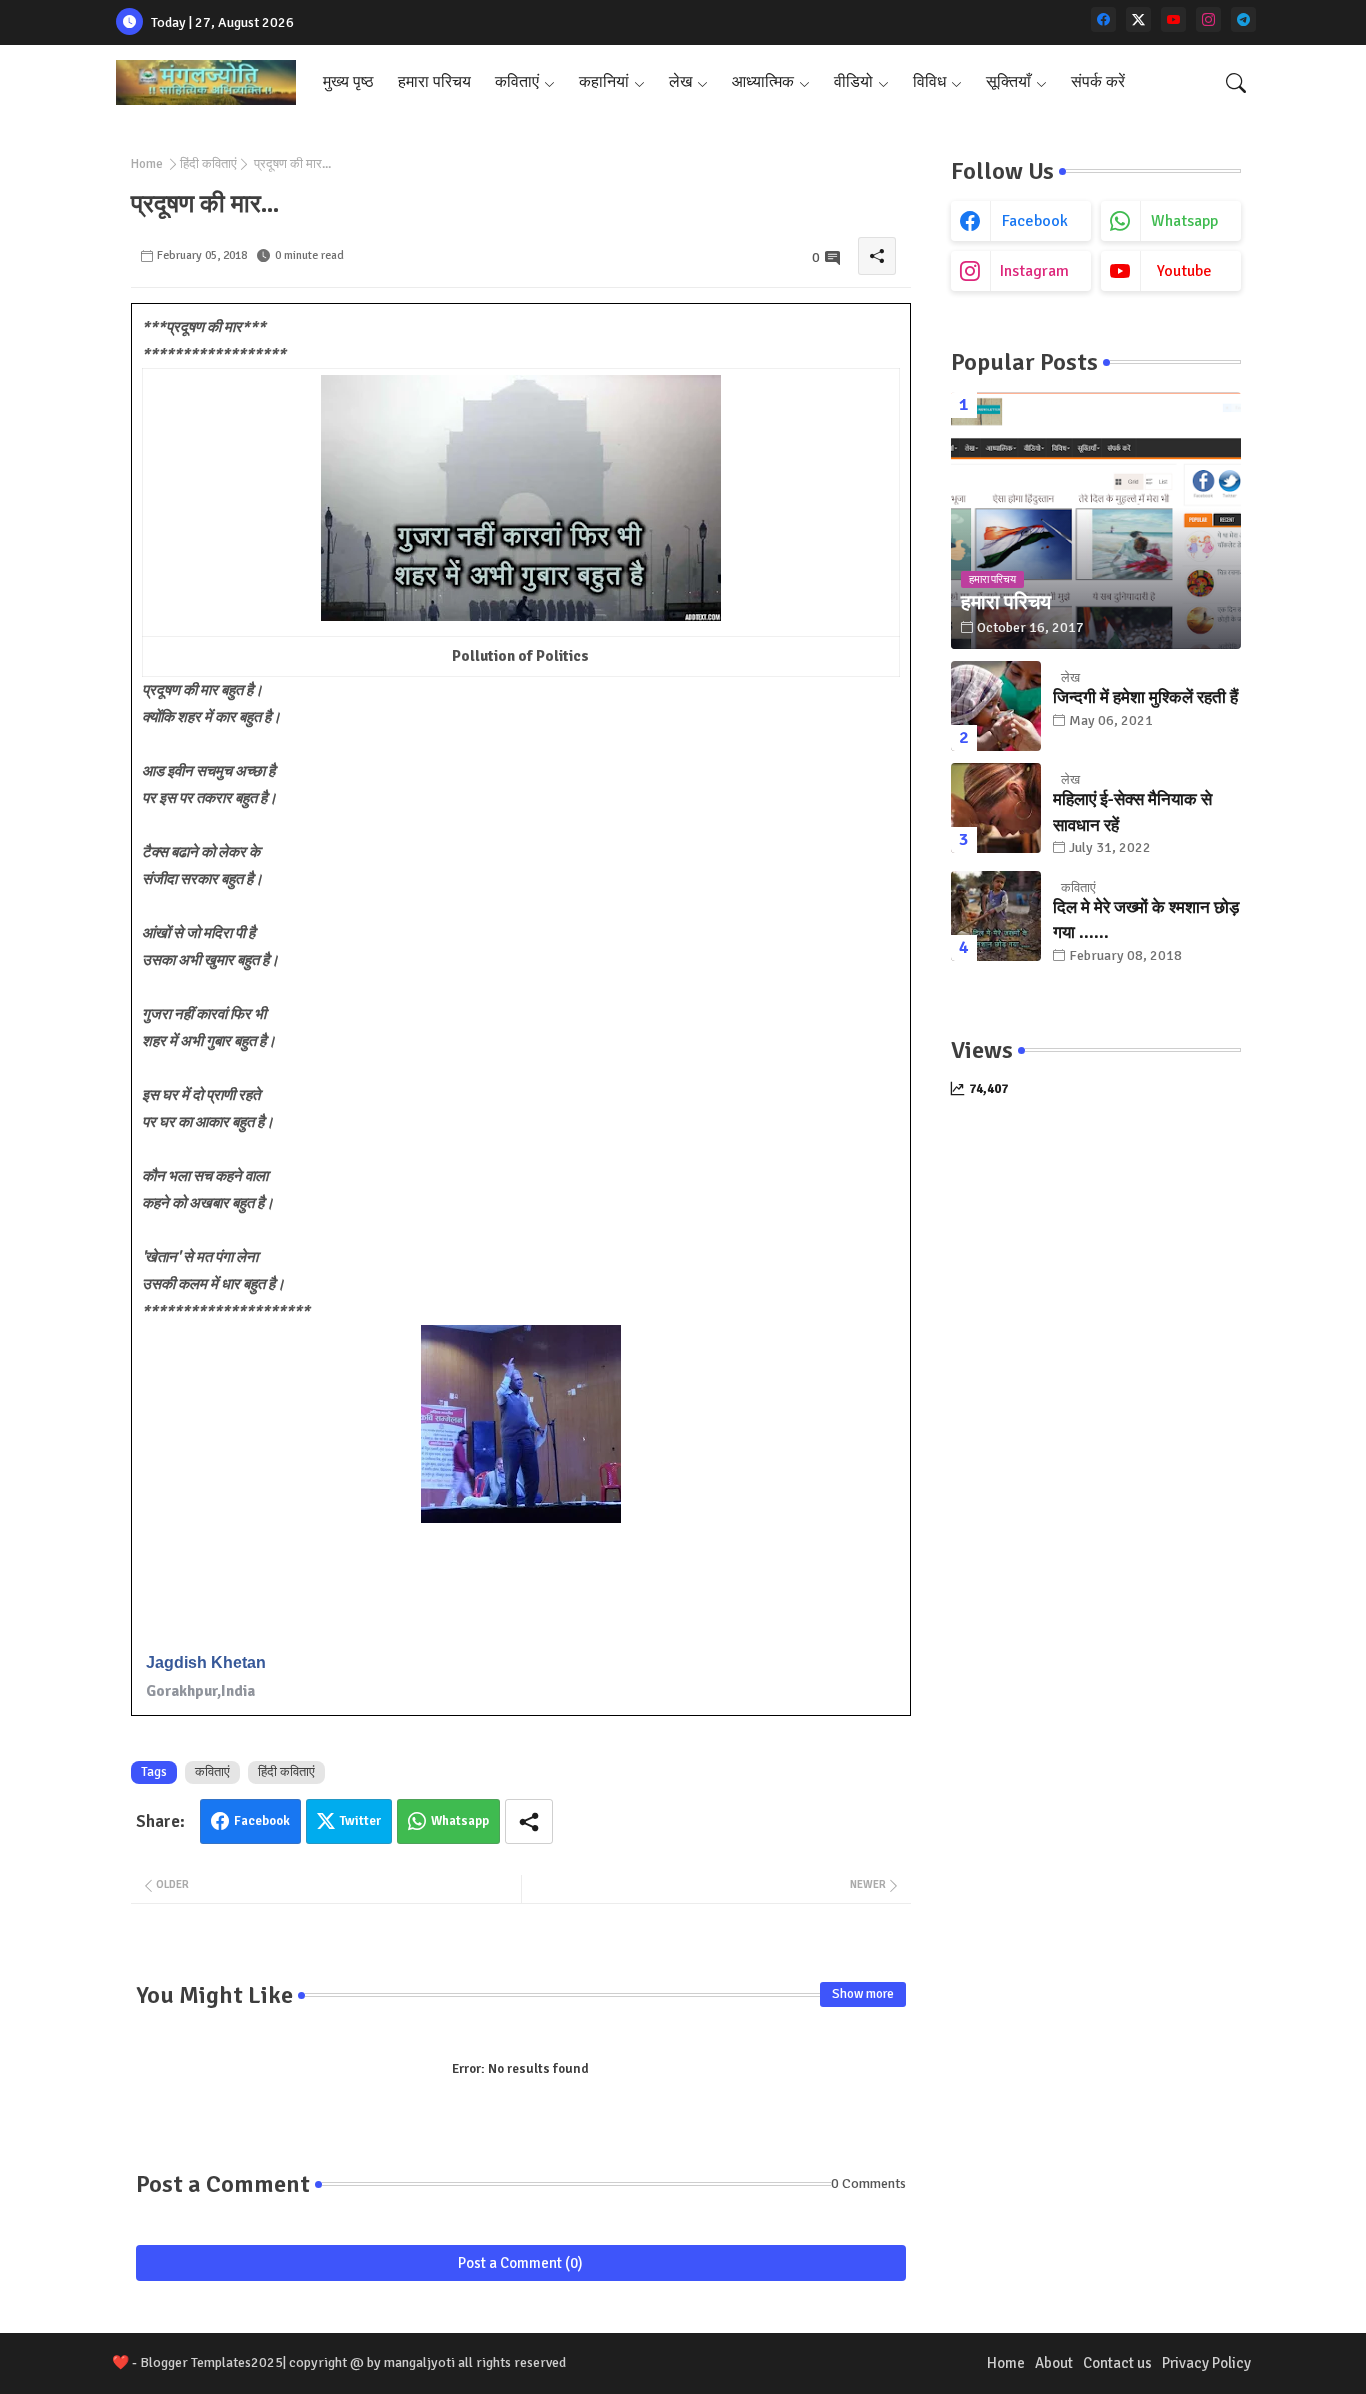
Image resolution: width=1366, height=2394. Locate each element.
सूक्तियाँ (1008, 82)
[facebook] (1103, 19)
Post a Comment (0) (520, 2263)
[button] (1236, 83)
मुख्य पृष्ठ (348, 82)
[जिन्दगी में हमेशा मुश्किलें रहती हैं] (996, 706)
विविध (929, 82)
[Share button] (529, 1821)
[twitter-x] (1138, 19)
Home (147, 164)
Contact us (1117, 2363)
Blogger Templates (195, 2362)
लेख (680, 82)
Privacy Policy (1206, 2363)
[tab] (348, 82)
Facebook (262, 1821)
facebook (1035, 221)
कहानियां (604, 82)
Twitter (360, 1821)
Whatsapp (460, 1821)
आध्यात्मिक (763, 82)
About (1054, 2363)
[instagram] (1208, 19)
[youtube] (1173, 19)
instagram (1034, 271)
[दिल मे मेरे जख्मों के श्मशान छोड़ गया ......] (996, 916)
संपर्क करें (1098, 82)
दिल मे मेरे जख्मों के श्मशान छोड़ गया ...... (1146, 920)
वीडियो (853, 82)
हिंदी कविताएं (208, 164)
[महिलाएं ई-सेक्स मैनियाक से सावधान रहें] (996, 808)
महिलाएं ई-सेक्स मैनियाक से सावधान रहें (1132, 812)
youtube (1184, 271)
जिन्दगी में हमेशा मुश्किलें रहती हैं (1145, 697)
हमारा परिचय (434, 82)
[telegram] (1243, 19)
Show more (863, 1994)
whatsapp (1184, 221)
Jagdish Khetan (206, 1662)
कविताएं (517, 82)
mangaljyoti (419, 2362)
